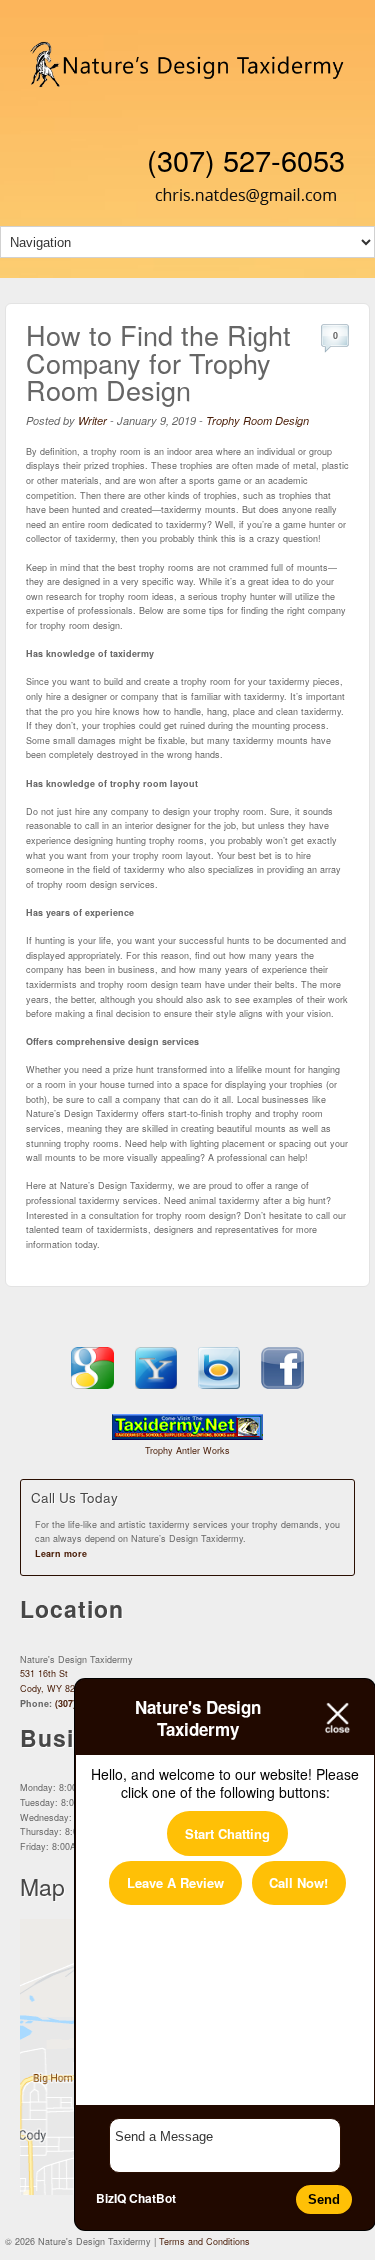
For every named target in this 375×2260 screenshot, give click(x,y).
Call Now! (298, 1882)
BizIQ (111, 2198)
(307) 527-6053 (246, 160)
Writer (92, 420)
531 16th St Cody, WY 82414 (55, 1681)
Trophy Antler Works (187, 1450)
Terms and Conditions (204, 2241)
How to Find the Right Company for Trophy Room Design (158, 362)
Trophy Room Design (257, 420)
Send (324, 2199)
